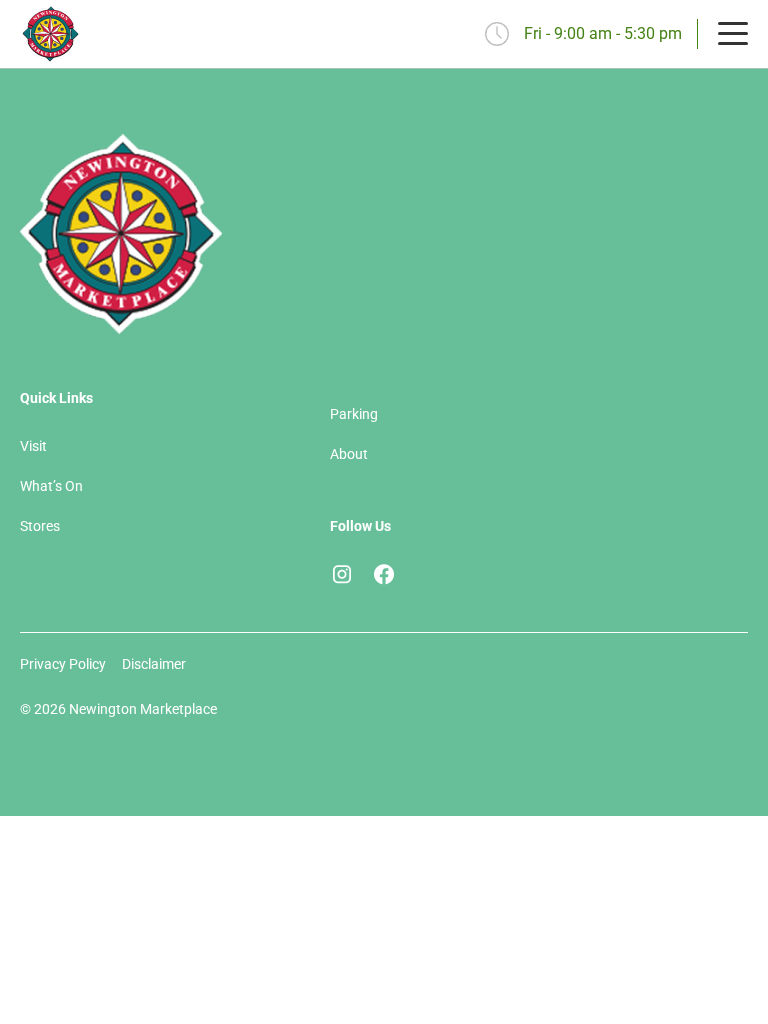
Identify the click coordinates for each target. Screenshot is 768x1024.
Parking (354, 414)
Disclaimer (154, 664)
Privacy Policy (63, 664)
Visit (33, 446)
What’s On (51, 486)
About (349, 454)
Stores (40, 526)
